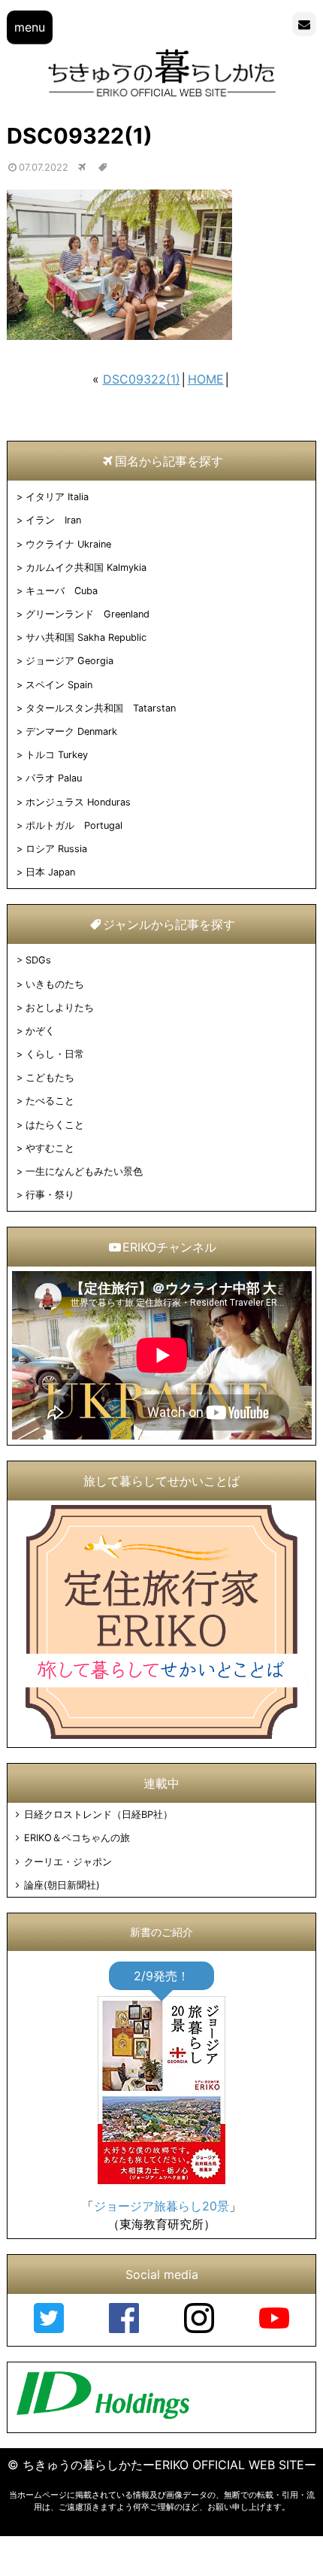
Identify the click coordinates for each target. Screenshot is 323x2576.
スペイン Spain (59, 685)
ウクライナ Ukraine (68, 544)
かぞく (40, 1031)
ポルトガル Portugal (74, 825)
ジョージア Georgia (69, 661)
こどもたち (50, 1077)
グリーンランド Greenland (88, 614)
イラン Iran (53, 520)
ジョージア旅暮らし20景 (161, 2206)
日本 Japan (50, 872)
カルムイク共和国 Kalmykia (86, 567)
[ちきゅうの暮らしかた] (162, 96)
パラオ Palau (54, 778)
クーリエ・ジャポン (68, 1862)
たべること (50, 1101)
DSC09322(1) (142, 379)
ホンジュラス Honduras (78, 802)
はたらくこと (55, 1125)
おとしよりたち (60, 1007)
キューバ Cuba (62, 591)
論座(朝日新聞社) (62, 1885)
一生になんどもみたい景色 (84, 1171)
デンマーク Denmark (71, 731)
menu (30, 27)
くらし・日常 (55, 1054)
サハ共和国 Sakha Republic (86, 637)
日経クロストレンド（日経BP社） (98, 1814)
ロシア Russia (56, 849)
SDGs (38, 960)
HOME (206, 379)
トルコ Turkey (57, 755)
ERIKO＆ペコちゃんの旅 (77, 1838)
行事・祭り (50, 1195)
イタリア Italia (57, 497)
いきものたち (55, 984)
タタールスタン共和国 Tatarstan (101, 708)
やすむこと (50, 1148)
